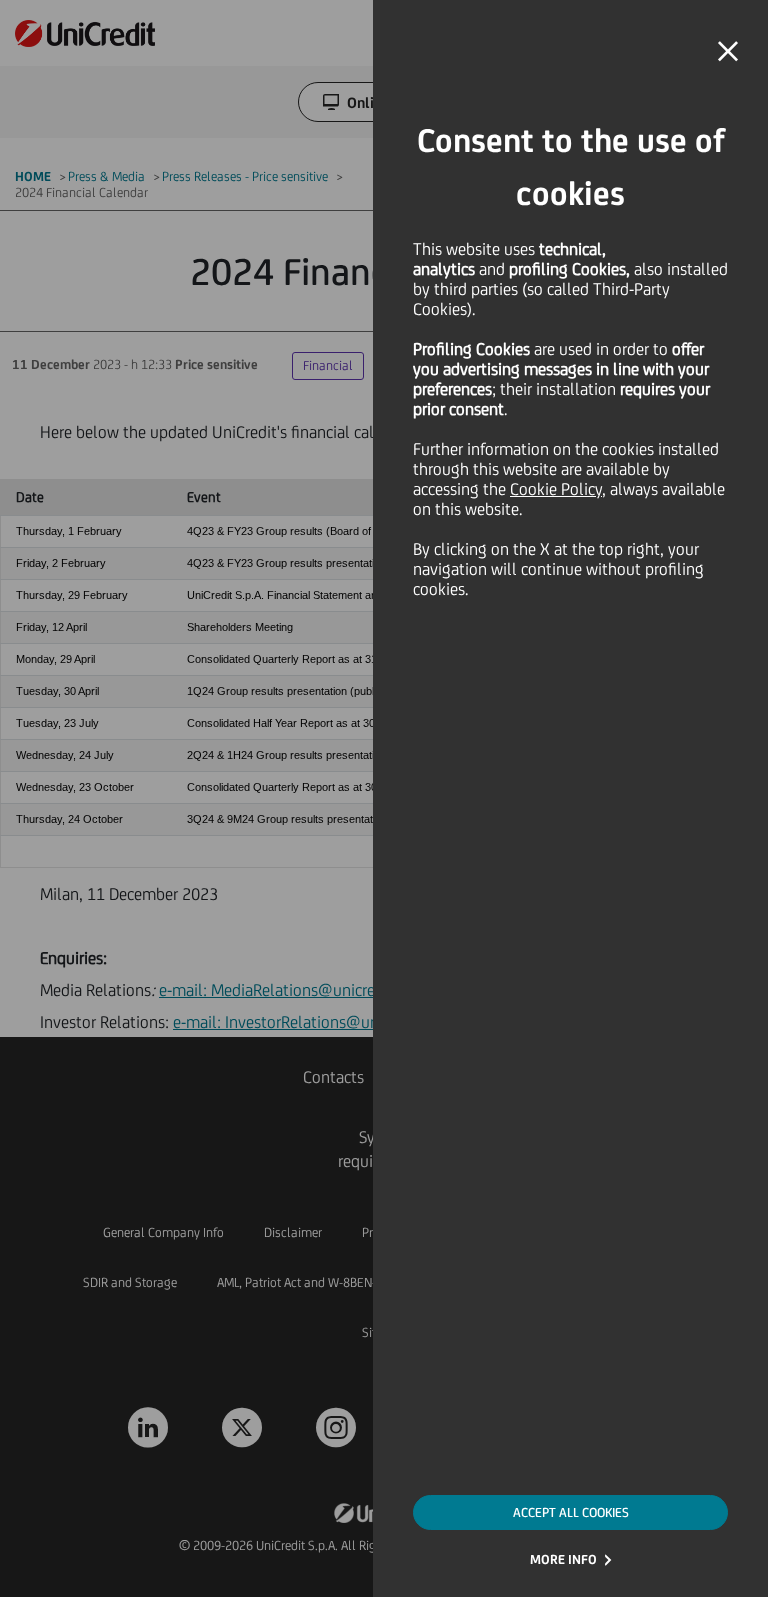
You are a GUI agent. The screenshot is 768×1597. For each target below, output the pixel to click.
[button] (728, 52)
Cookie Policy (556, 489)
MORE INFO (563, 1559)
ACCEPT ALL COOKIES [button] (571, 1512)
